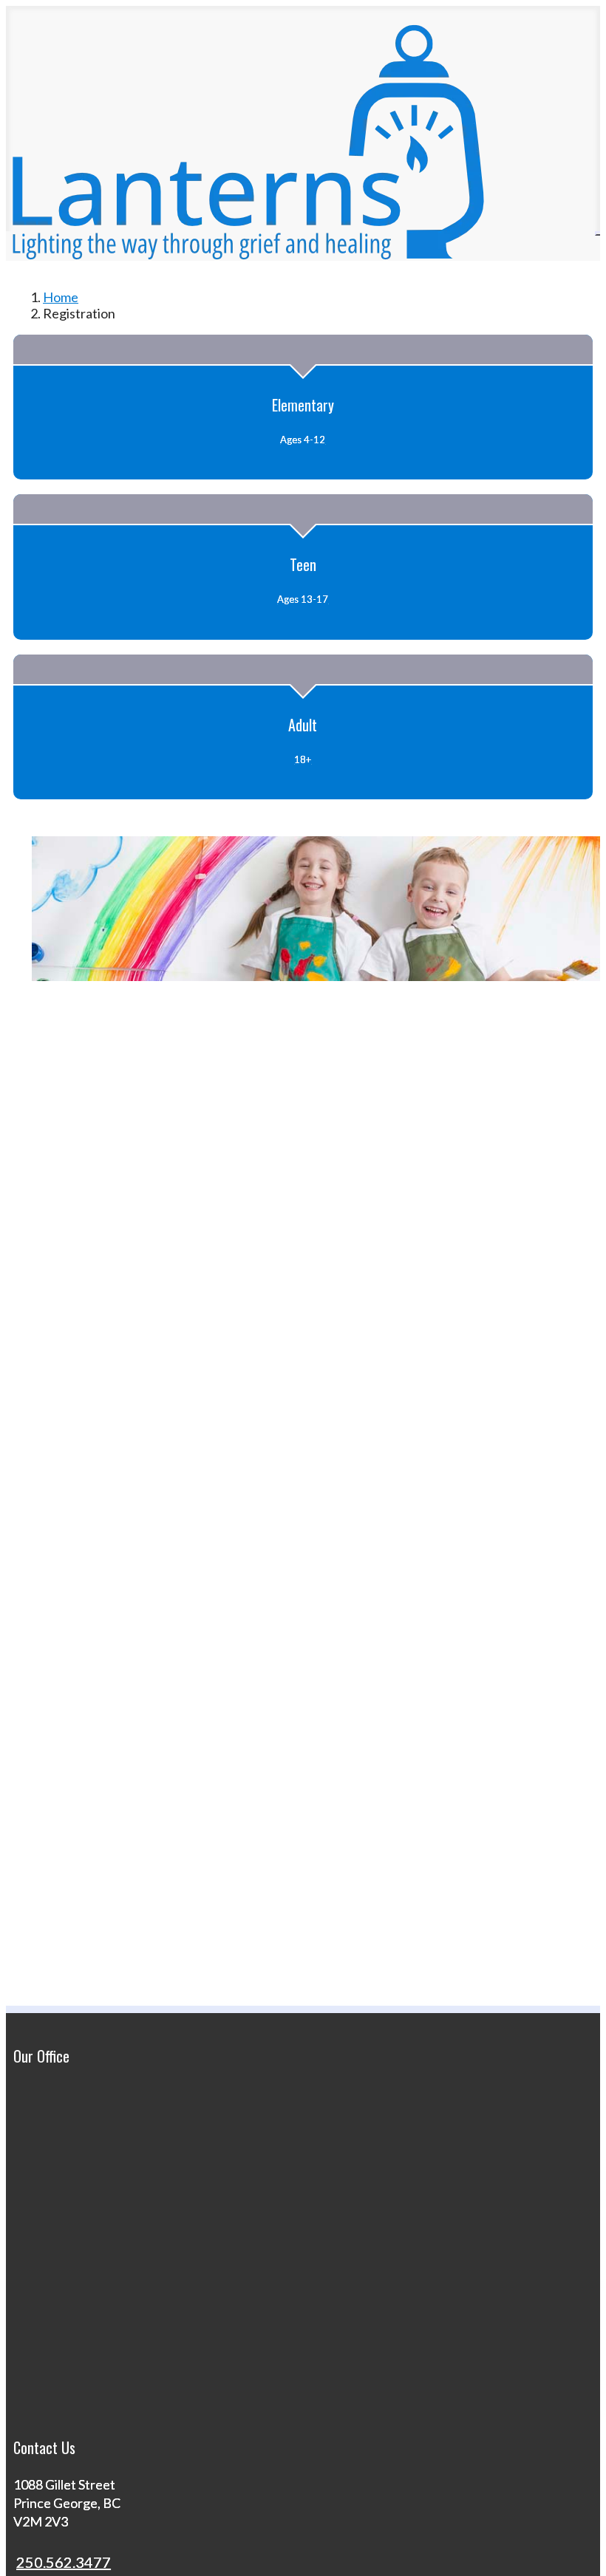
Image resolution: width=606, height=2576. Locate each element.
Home (61, 297)
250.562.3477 (64, 2562)
